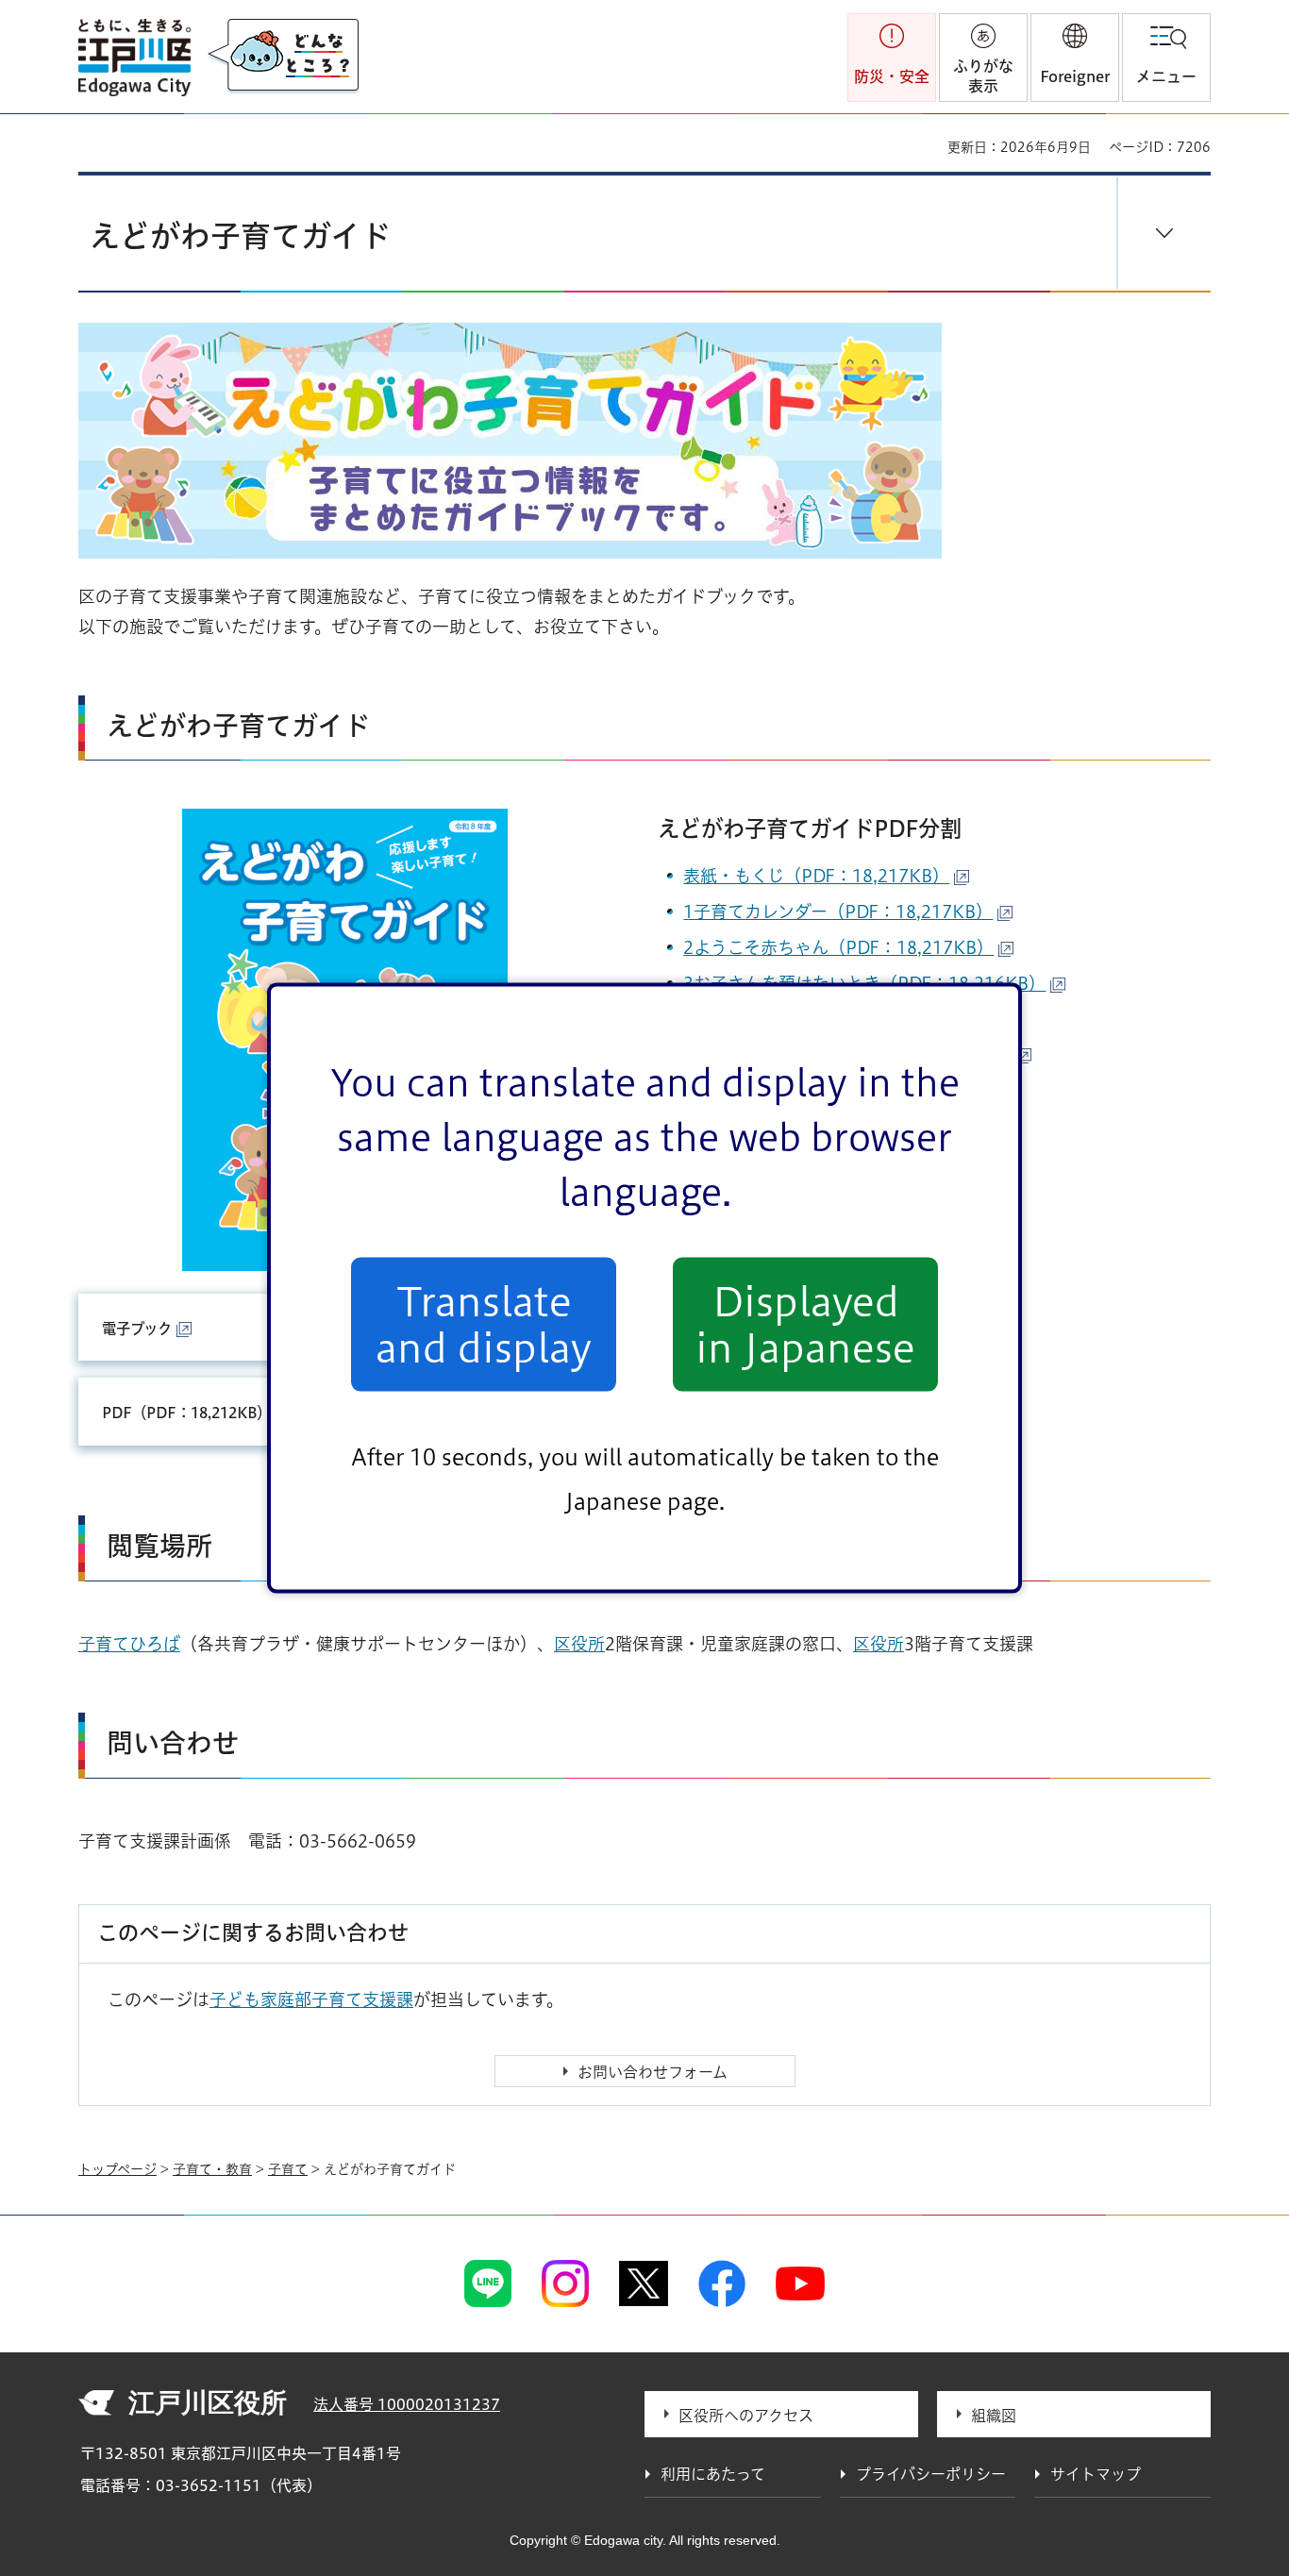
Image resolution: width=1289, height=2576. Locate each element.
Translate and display (484, 1324)
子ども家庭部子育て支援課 (311, 1999)
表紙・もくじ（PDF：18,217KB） (816, 876)
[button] (1075, 58)
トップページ (117, 2169)
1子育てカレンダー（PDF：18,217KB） (838, 912)
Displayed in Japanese (805, 1324)
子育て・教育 (212, 2169)
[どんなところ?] (283, 57)
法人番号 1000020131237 (407, 2404)
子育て (288, 2169)
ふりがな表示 (983, 76)
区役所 (579, 1644)
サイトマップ (1096, 2474)
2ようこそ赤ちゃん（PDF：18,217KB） (838, 947)
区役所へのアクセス (746, 2416)
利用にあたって (713, 2474)
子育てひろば (129, 1644)
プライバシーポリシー (931, 2474)
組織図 (994, 2416)
